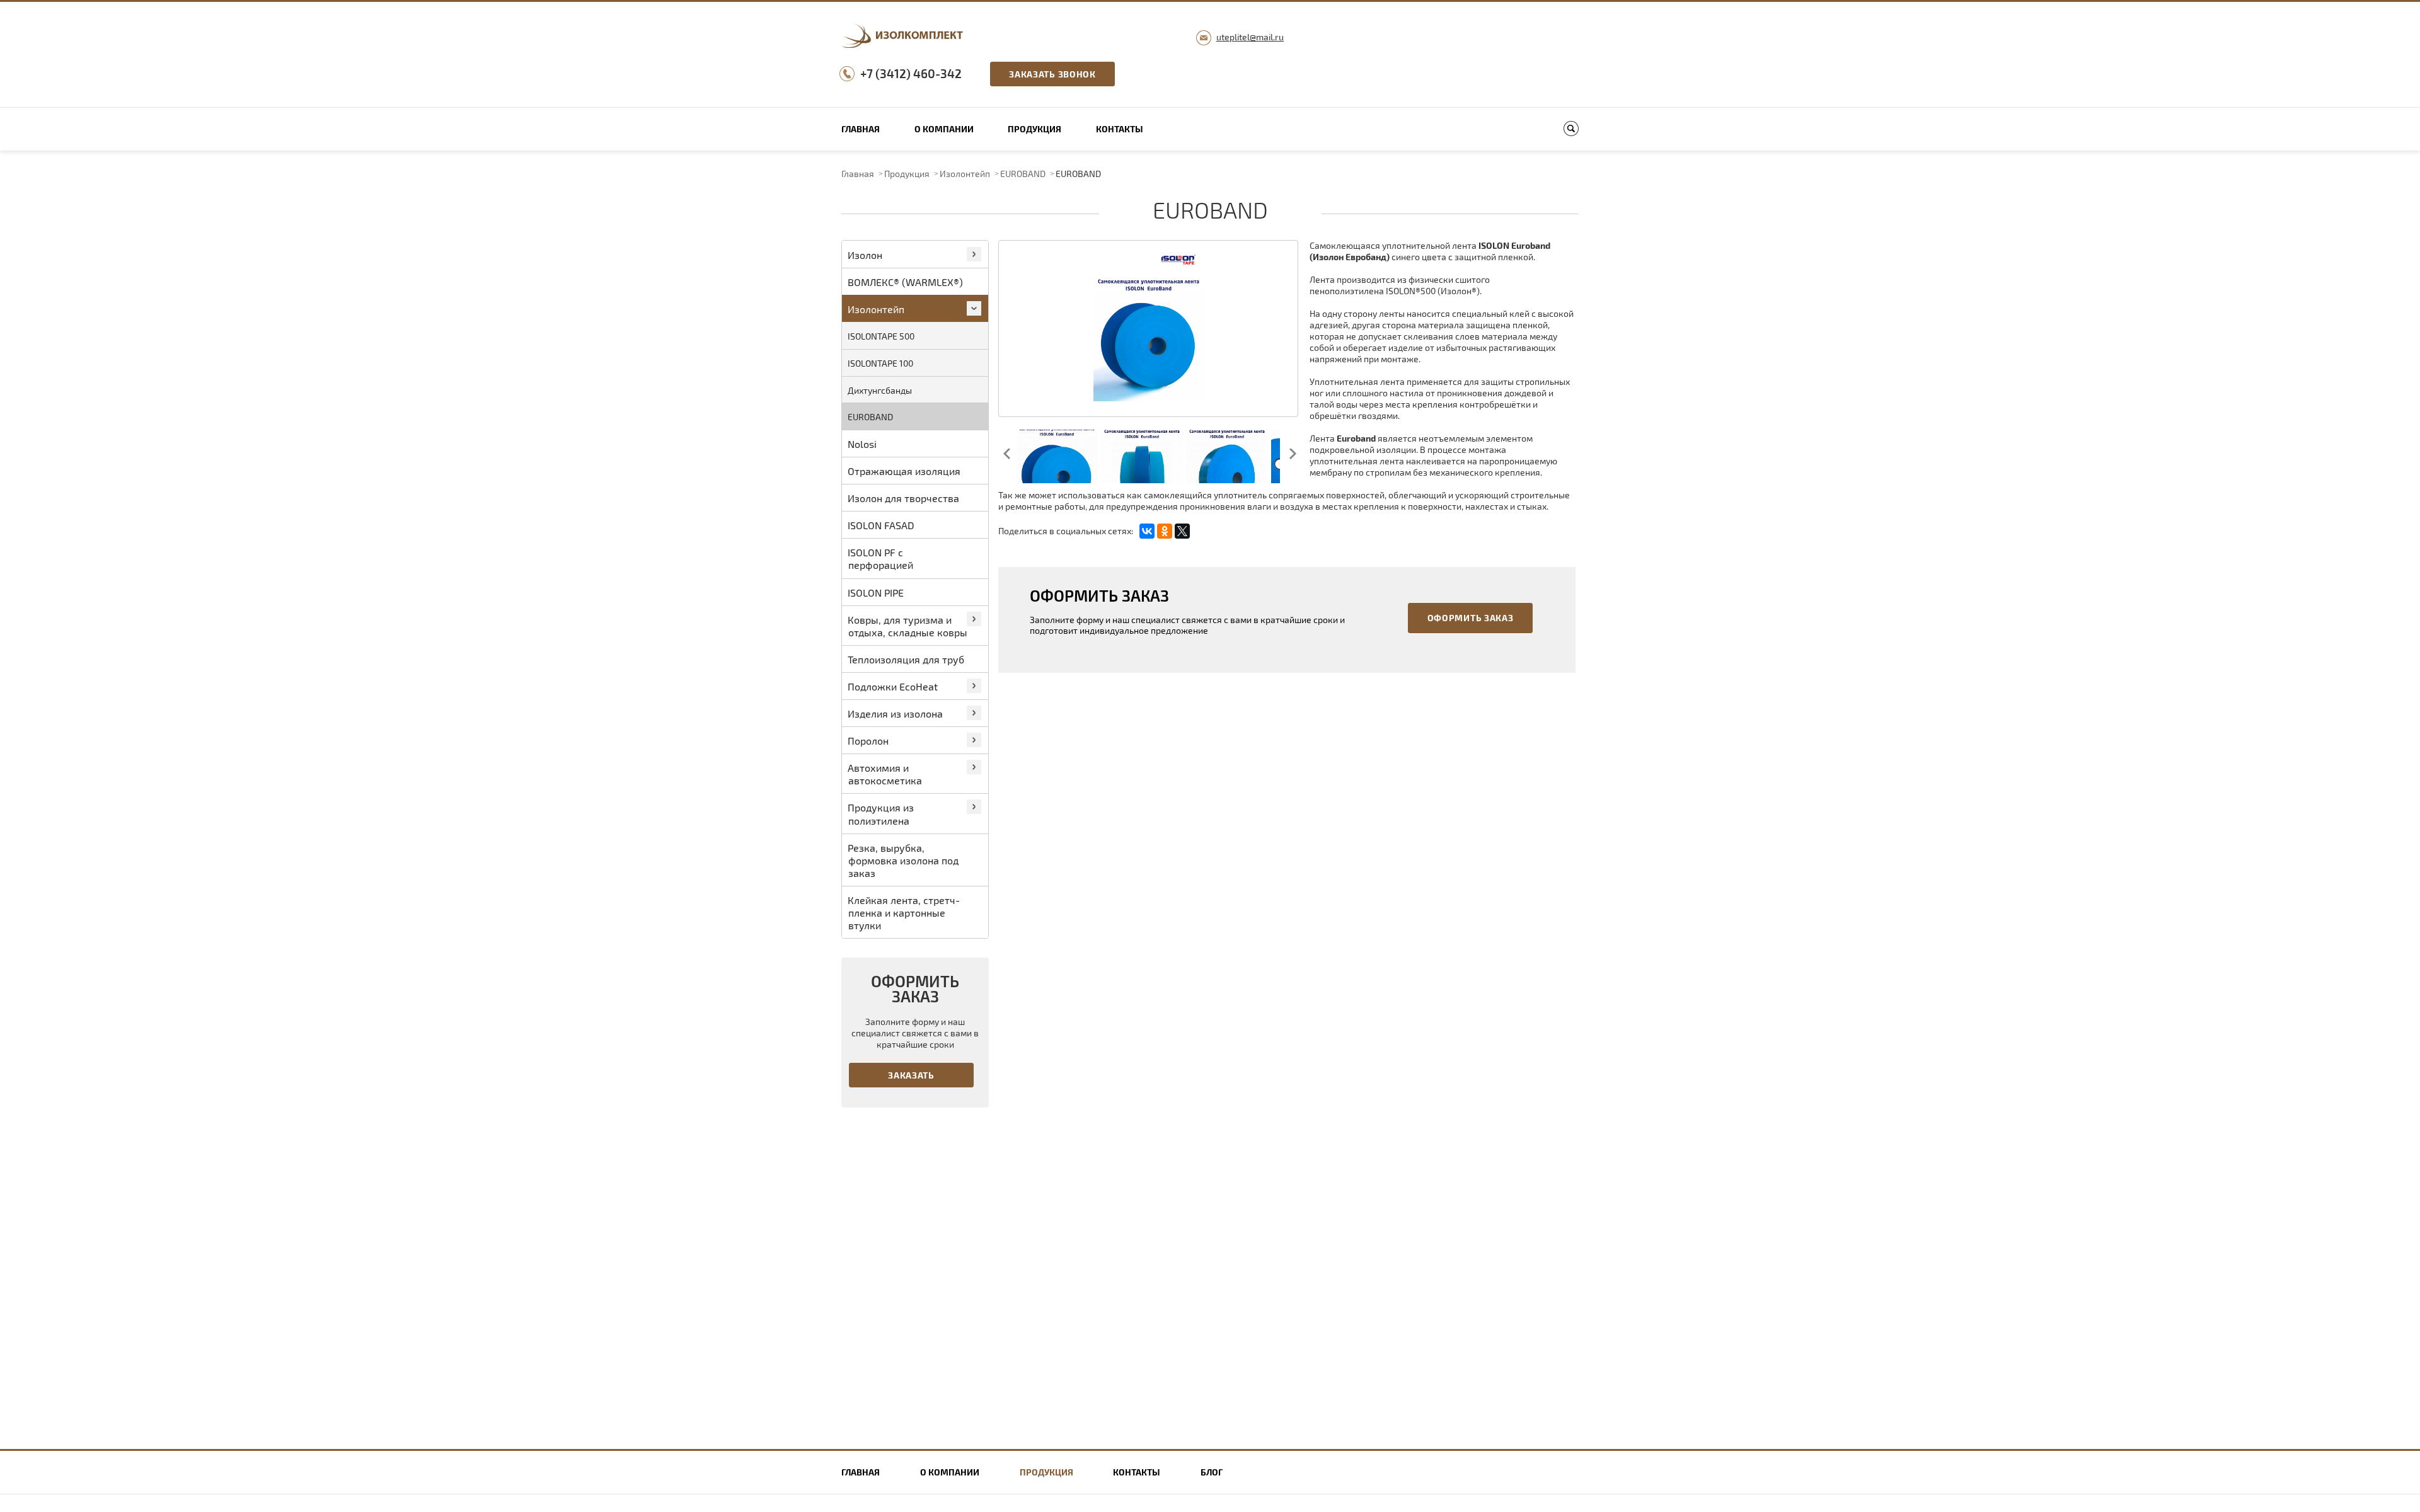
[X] (1182, 531)
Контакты (1120, 129)
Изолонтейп (965, 174)
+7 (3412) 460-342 (911, 73)
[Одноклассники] (1165, 531)
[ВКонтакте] (1147, 531)
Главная (861, 129)
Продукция (1034, 129)
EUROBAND (1023, 174)
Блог (1212, 1472)
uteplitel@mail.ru (1250, 37)
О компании (944, 129)
